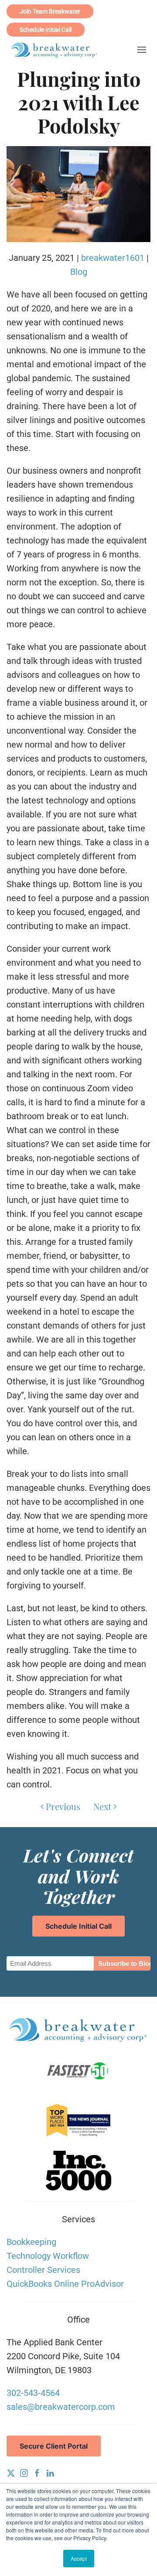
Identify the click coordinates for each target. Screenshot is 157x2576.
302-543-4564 (33, 2393)
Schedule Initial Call (46, 30)
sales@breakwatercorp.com (61, 2407)
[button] (142, 50)
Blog (79, 272)
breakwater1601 (113, 258)
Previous (63, 1806)
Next (102, 1806)
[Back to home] (55, 50)
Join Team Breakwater (50, 11)
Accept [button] (79, 2558)
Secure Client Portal (54, 2446)
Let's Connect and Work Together (78, 1876)
